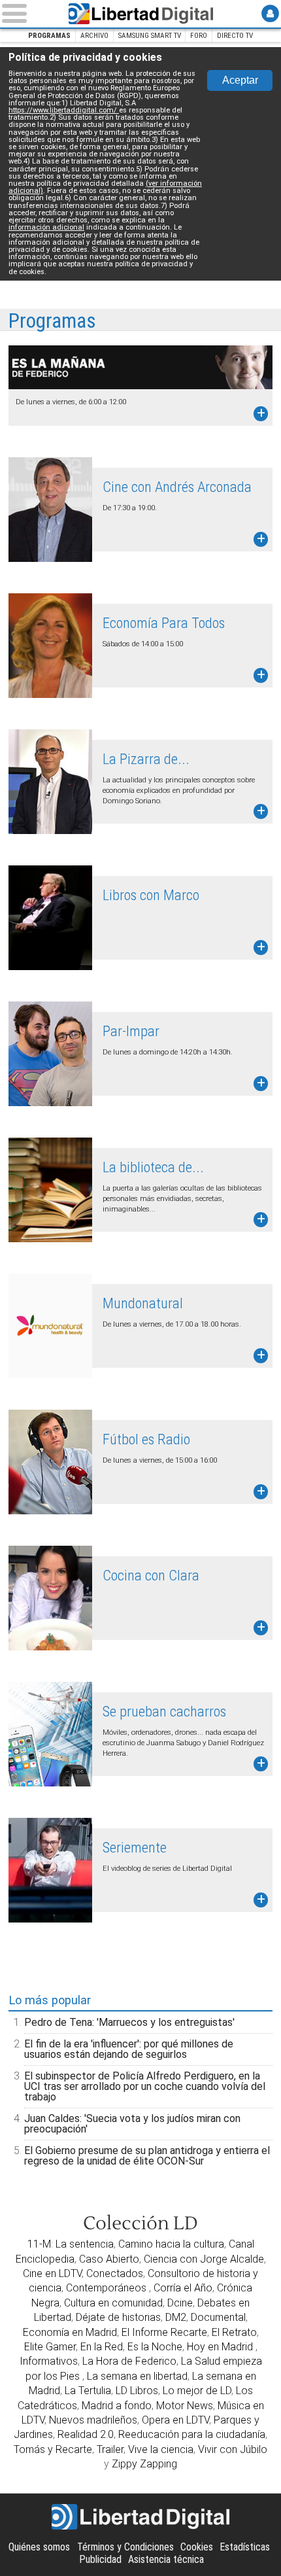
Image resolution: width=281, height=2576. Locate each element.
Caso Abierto (109, 2259)
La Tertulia (88, 2391)
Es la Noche (155, 2347)
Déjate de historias (118, 2317)
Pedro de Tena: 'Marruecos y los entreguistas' (129, 2022)
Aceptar (240, 80)
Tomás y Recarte (53, 2449)
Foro (199, 36)
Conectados (115, 2273)
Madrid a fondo (117, 2406)
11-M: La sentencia (71, 2244)
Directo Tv (235, 36)
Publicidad (100, 2559)
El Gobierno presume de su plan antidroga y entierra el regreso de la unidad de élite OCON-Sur (147, 2156)
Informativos (49, 2361)
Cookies (197, 2547)
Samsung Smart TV (150, 36)
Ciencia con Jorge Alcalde (204, 2259)
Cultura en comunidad (113, 2303)
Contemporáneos (107, 2288)
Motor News (185, 2406)
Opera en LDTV (175, 2420)
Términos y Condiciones (125, 2547)
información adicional (46, 227)
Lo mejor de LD (197, 2391)
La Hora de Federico (129, 2361)
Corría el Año (183, 2288)
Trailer (110, 2449)
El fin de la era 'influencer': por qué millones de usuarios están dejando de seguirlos (129, 2049)
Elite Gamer (50, 2347)
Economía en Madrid (70, 2332)
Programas (49, 36)
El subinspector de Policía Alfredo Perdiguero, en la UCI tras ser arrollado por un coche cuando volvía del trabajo (145, 2086)
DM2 (176, 2317)
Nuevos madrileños (93, 2420)
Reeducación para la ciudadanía (192, 2434)
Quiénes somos (39, 2547)
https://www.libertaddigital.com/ (64, 110)
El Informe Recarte (164, 2332)
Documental (218, 2317)
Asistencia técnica (166, 2559)
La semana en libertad (137, 2376)
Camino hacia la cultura (171, 2244)
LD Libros (137, 2391)
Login (270, 13)
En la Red (102, 2347)
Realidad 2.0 (86, 2434)
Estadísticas (245, 2547)
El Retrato (234, 2332)
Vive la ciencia (161, 2449)
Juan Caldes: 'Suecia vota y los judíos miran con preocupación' (132, 2124)
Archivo (94, 36)
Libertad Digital (140, 14)
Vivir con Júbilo (233, 2449)
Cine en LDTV (52, 2273)
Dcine (180, 2303)
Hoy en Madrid (221, 2347)
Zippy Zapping (144, 2464)
